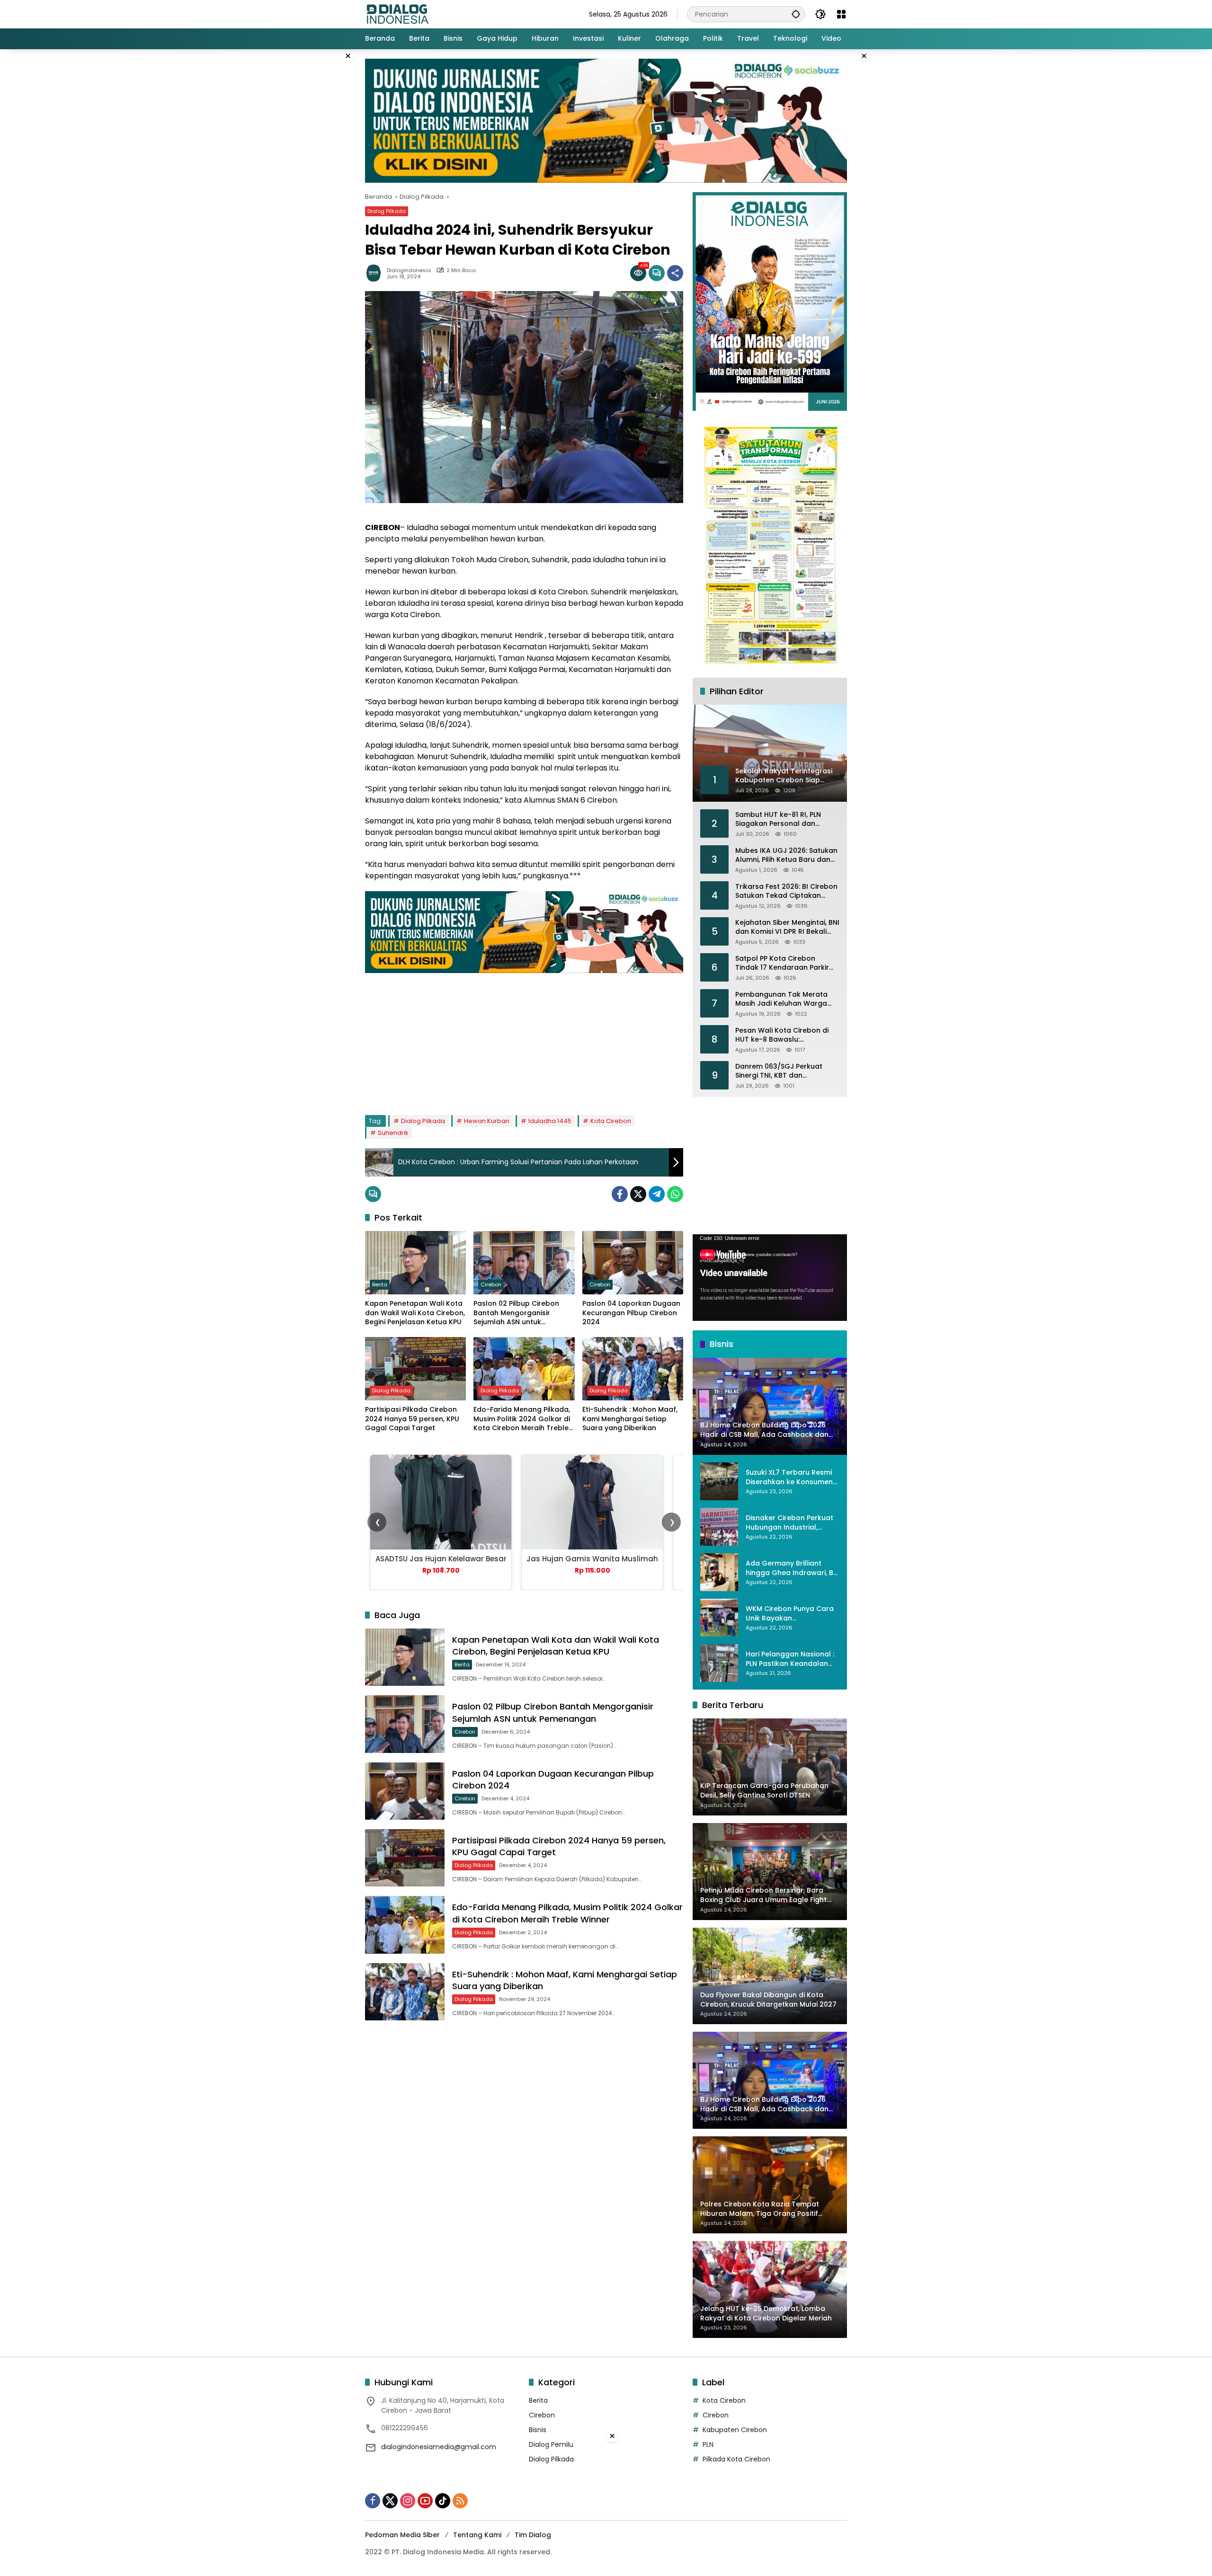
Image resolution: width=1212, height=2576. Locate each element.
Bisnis (538, 2430)
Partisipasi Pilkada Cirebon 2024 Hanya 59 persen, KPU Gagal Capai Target (412, 1419)
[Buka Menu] (841, 14)
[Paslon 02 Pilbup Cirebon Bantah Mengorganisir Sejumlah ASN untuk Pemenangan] (524, 1263)
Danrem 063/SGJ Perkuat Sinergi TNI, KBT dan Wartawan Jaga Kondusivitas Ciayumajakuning (786, 1071)
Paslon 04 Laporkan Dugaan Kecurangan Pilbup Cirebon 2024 (631, 1313)
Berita (380, 1284)
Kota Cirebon (611, 1121)
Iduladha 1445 (550, 1121)
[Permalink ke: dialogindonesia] (376, 273)
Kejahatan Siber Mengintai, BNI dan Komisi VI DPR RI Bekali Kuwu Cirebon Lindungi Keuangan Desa (787, 927)
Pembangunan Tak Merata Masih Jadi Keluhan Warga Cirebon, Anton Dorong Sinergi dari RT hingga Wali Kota (787, 999)
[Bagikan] (675, 273)
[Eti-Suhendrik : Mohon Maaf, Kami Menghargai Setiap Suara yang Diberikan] (633, 1369)
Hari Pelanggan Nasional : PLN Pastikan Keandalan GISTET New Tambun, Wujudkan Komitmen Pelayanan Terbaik (790, 1659)
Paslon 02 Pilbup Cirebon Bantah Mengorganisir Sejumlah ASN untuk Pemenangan (516, 1313)
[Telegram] (657, 1194)
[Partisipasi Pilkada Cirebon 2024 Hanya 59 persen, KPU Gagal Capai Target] (415, 1369)
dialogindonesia (409, 270)
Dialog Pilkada (387, 211)
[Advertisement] (524, 1039)
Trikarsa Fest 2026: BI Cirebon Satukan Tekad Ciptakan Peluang (786, 891)
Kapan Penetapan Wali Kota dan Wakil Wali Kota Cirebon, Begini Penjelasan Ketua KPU (415, 1313)
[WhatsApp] (675, 1194)
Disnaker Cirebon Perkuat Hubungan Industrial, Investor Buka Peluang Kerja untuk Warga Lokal (789, 1523)
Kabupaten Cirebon (735, 2430)
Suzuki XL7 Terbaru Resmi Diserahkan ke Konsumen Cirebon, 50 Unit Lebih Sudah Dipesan (789, 1477)
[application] (770, 1278)
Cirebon (491, 1284)
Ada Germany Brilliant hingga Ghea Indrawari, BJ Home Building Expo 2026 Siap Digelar (791, 1568)
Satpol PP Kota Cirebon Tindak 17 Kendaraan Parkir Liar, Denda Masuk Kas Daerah (787, 963)
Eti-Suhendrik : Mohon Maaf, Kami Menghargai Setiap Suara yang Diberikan (630, 1419)
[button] (796, 14)
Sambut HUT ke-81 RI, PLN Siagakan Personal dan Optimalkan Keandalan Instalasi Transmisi (778, 819)
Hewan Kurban (487, 1121)
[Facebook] (620, 1194)
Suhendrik (393, 1133)
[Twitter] (638, 1194)
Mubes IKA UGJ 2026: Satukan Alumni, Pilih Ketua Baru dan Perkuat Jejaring (786, 855)
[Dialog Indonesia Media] (397, 14)
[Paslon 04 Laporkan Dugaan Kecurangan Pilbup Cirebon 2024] (633, 1263)
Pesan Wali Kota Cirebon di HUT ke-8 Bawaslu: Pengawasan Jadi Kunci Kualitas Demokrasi (782, 1035)
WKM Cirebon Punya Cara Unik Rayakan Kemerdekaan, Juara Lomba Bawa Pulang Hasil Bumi (790, 1614)
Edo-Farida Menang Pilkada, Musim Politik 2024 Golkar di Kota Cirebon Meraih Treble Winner (522, 1419)
